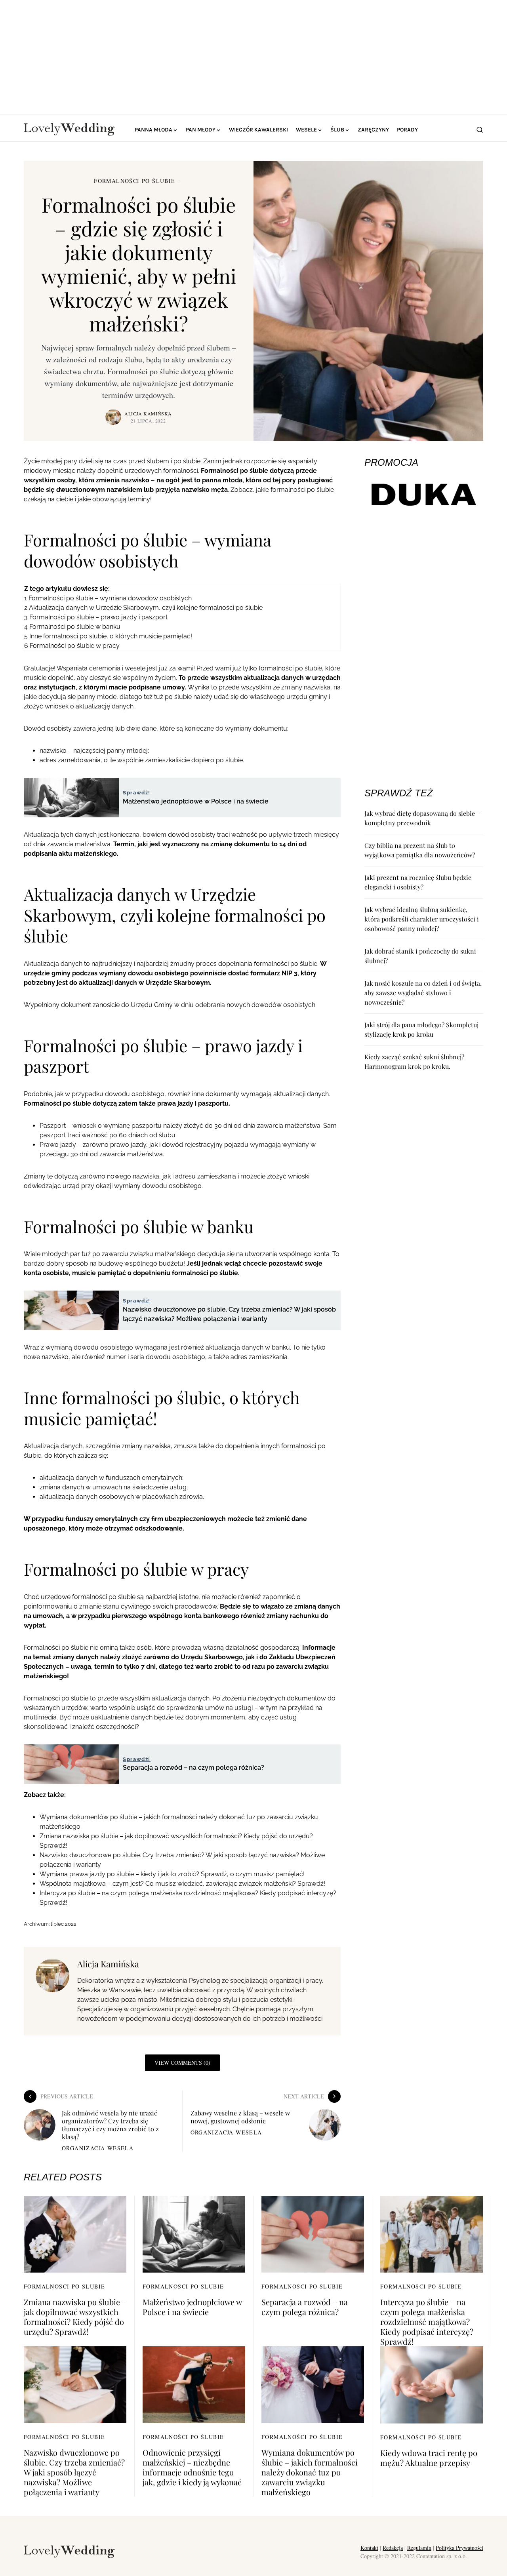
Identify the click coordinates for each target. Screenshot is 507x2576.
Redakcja (393, 2548)
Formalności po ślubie (134, 181)
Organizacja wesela (98, 2148)
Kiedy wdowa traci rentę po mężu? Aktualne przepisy (429, 2458)
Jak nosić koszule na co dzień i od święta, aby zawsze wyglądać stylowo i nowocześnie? (423, 993)
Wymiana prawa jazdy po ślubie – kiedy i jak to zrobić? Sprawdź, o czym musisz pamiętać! (172, 1874)
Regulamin (419, 2548)
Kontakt (369, 2548)
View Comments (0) (182, 2063)
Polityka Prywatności (459, 2548)
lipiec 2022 (64, 1924)
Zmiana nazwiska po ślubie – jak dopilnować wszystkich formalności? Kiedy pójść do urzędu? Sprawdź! (75, 2317)
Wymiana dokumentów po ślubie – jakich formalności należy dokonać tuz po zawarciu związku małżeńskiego (310, 2472)
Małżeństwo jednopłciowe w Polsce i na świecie (192, 2307)
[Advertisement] (253, 55)
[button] (480, 129)
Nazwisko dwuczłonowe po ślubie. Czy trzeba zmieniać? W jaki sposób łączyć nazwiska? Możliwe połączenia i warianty (74, 2472)
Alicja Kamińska (148, 413)
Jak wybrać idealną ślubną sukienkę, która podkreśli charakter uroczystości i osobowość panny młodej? (422, 919)
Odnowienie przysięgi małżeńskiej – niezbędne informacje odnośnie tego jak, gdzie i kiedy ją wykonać (192, 2467)
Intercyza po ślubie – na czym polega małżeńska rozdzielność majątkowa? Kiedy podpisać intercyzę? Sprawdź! (427, 2322)
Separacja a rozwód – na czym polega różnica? (305, 2307)
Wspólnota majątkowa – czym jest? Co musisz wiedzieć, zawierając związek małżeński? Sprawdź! (182, 1884)
